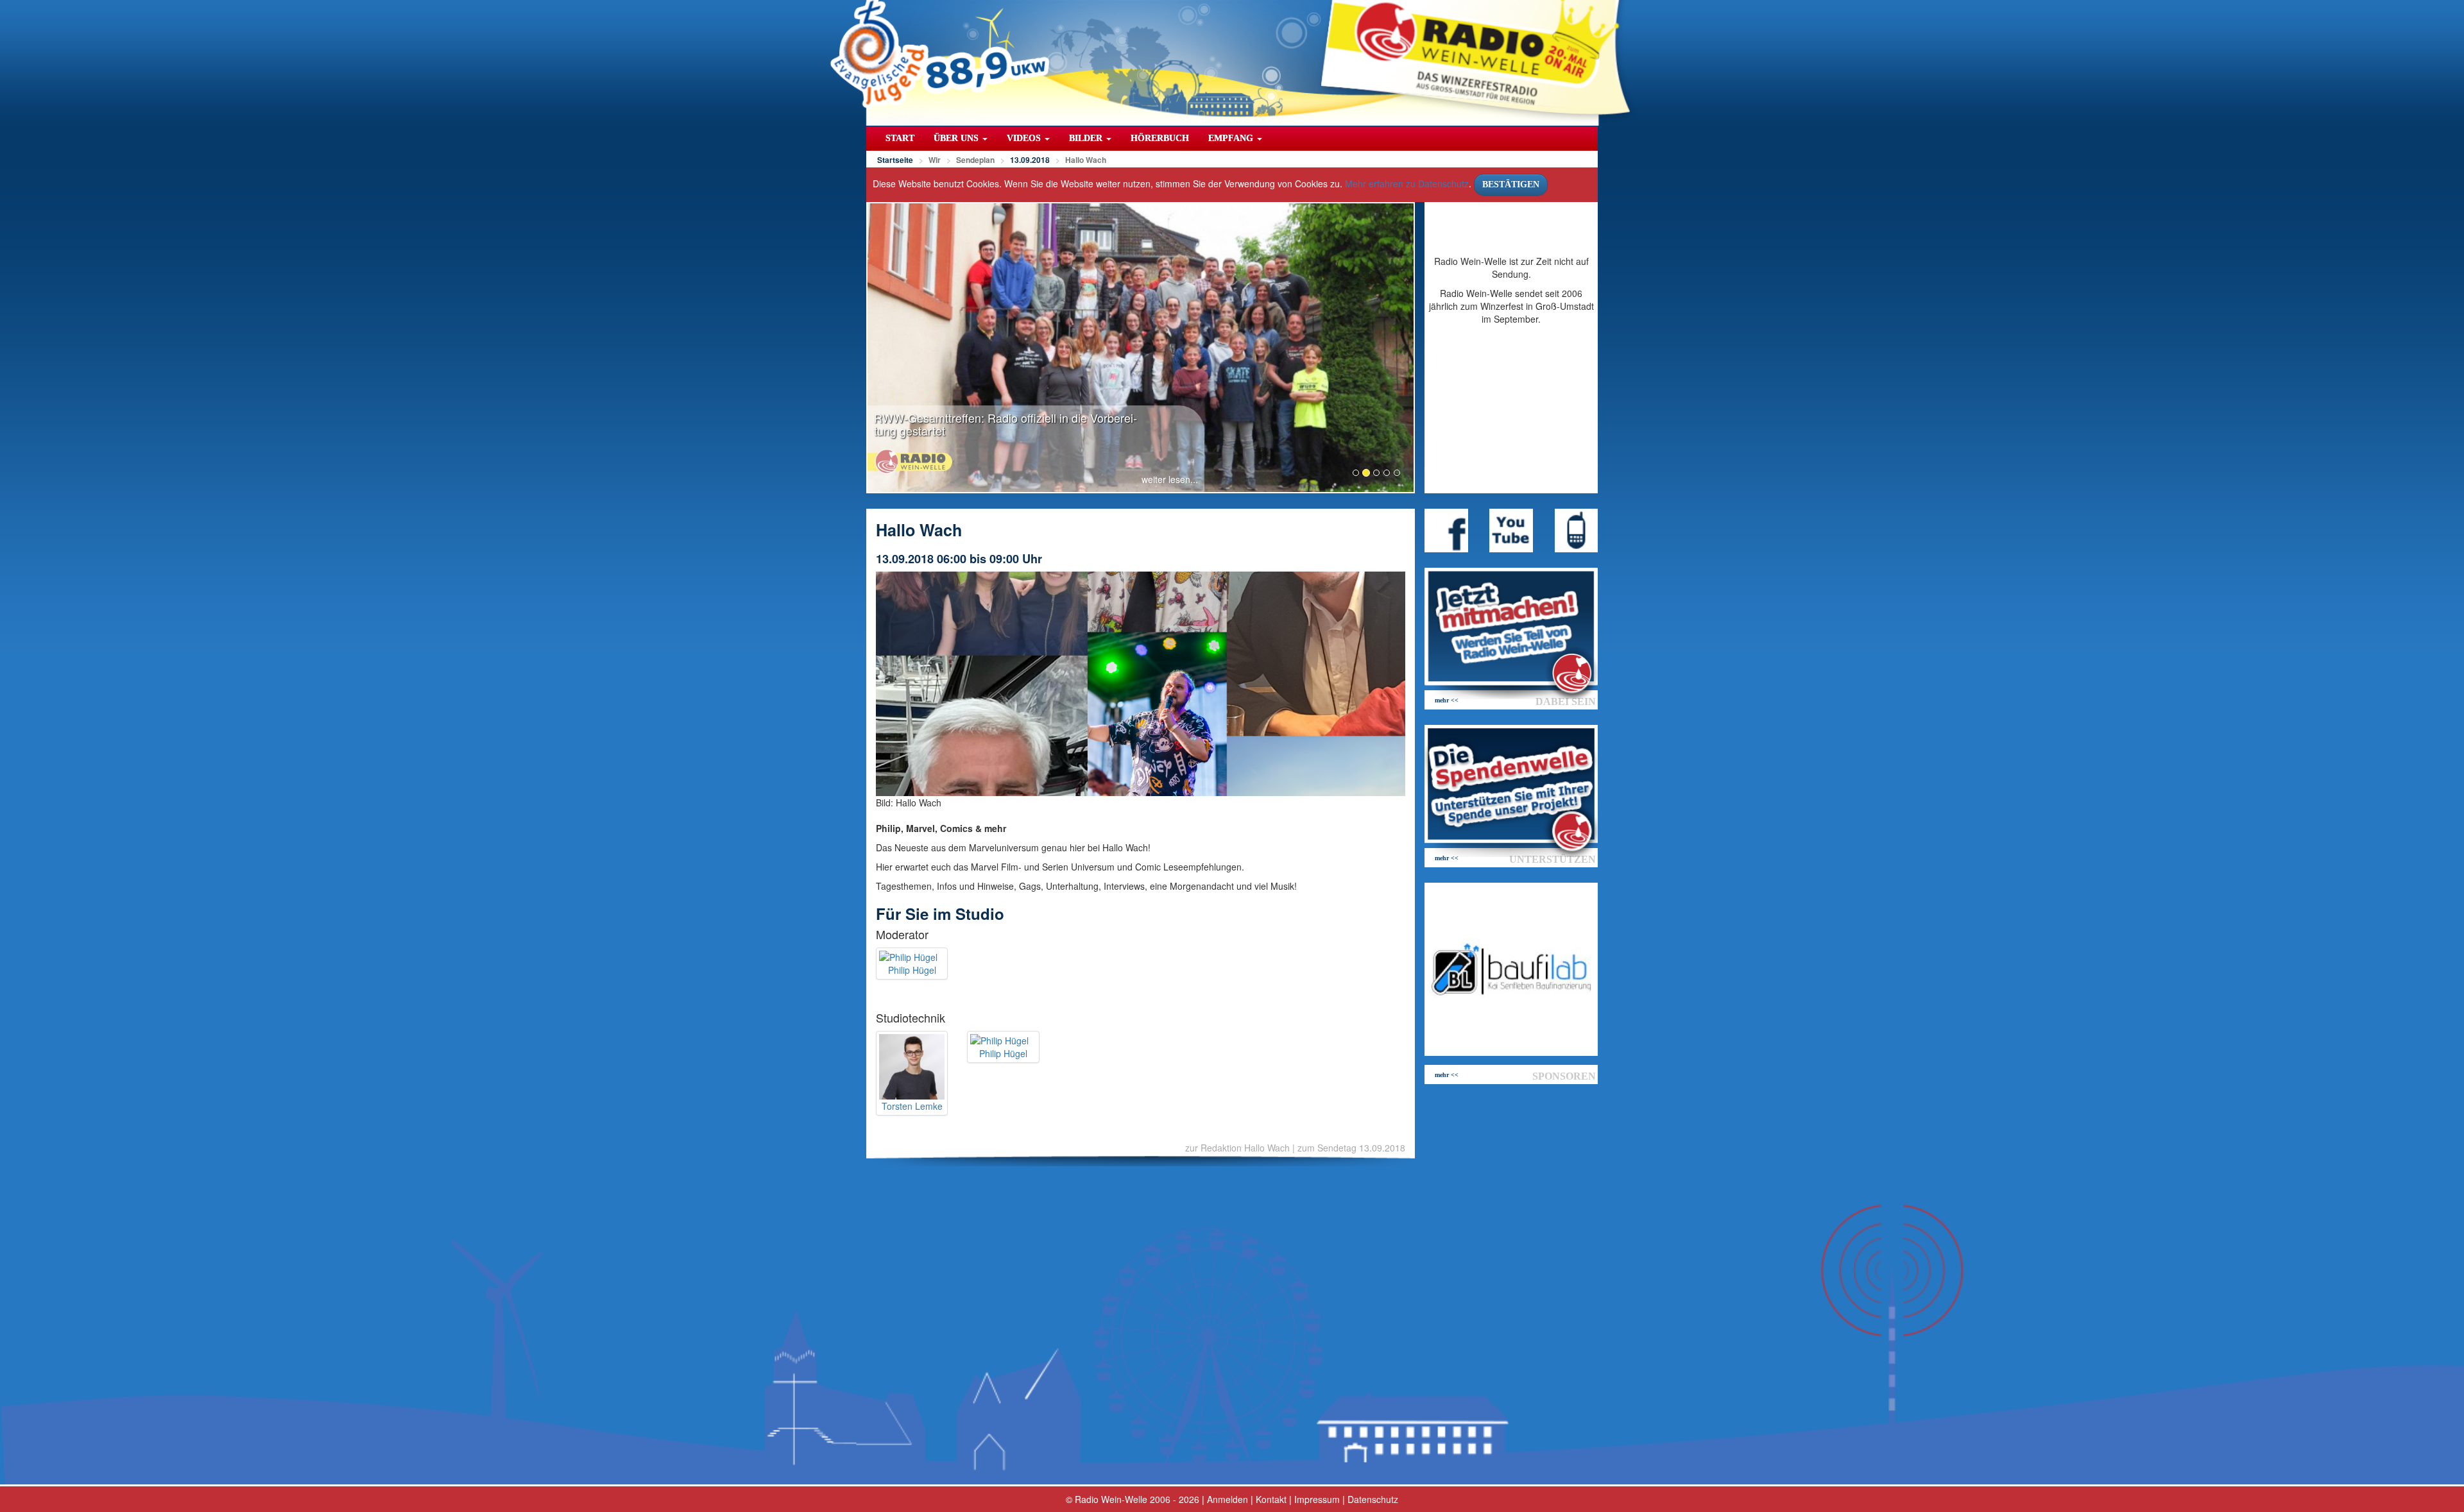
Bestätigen (1511, 184)
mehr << (1447, 700)
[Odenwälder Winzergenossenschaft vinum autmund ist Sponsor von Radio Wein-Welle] (1511, 969)
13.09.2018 (1030, 160)
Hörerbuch (1160, 138)
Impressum (1317, 1499)
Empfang (1232, 138)
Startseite (895, 160)
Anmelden (1228, 1499)
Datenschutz (1373, 1499)
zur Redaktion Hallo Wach (1237, 1148)
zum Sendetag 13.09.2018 (1351, 1148)
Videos (1025, 138)
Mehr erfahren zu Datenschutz (1407, 183)
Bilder (1087, 138)
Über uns (957, 138)
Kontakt (1271, 1499)
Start (900, 138)
